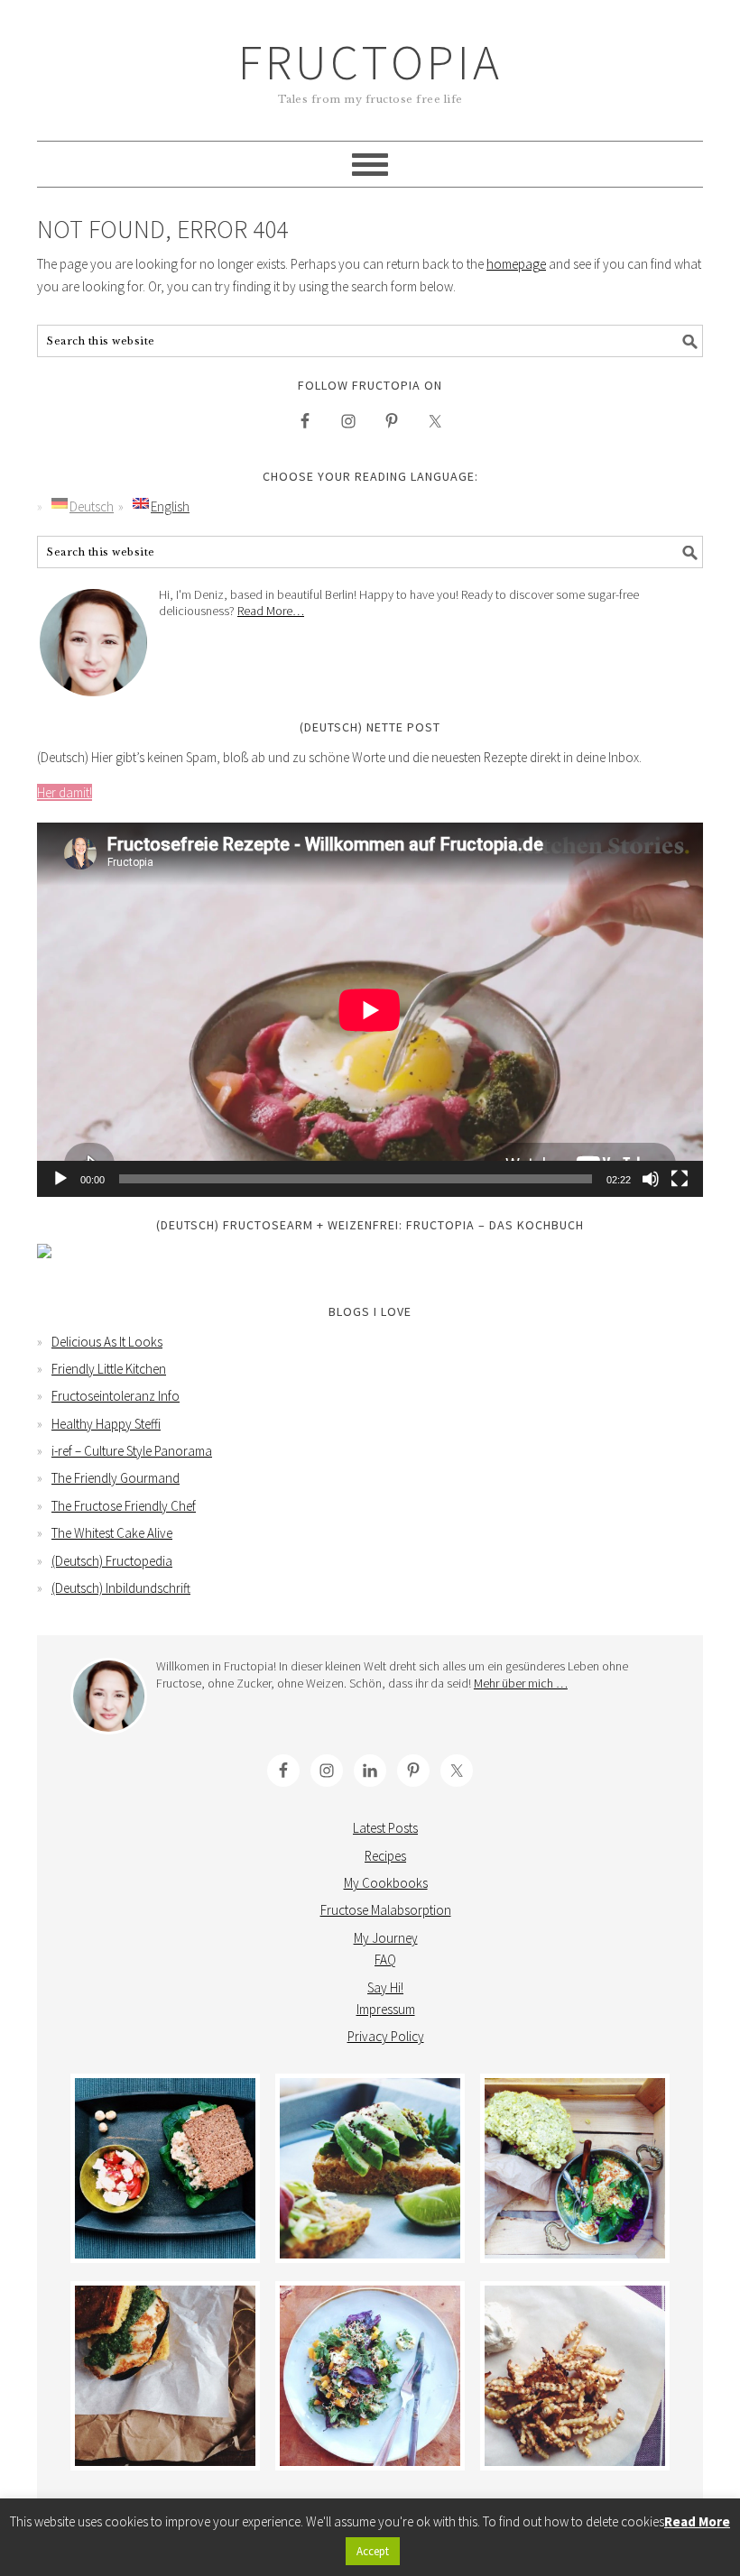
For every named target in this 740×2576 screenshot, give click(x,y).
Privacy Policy (386, 2036)
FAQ (385, 1960)
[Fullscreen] (680, 1179)
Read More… (271, 611)
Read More (697, 2521)
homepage (516, 264)
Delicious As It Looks (107, 1342)
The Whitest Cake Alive (112, 1533)
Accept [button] (373, 2551)
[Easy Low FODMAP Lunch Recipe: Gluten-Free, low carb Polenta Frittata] (370, 2168)
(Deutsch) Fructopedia (112, 1561)
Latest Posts (385, 1828)
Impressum (386, 2009)
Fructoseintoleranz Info (116, 1396)
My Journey (386, 1938)
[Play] (60, 1179)
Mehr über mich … (521, 1683)
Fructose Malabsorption (386, 1910)
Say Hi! (385, 1987)
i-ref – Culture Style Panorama (132, 1451)
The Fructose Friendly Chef (124, 1506)
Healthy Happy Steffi (106, 1424)
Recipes (385, 1856)
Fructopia (370, 62)
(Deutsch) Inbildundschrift (121, 1588)
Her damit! (65, 792)
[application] (370, 1010)
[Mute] (651, 1179)
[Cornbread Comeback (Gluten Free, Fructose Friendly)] (165, 2376)
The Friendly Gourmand (116, 1478)
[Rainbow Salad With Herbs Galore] (370, 2376)
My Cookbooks (386, 1883)
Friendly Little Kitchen (109, 1369)
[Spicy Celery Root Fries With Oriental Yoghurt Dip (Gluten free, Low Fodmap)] (575, 2376)
